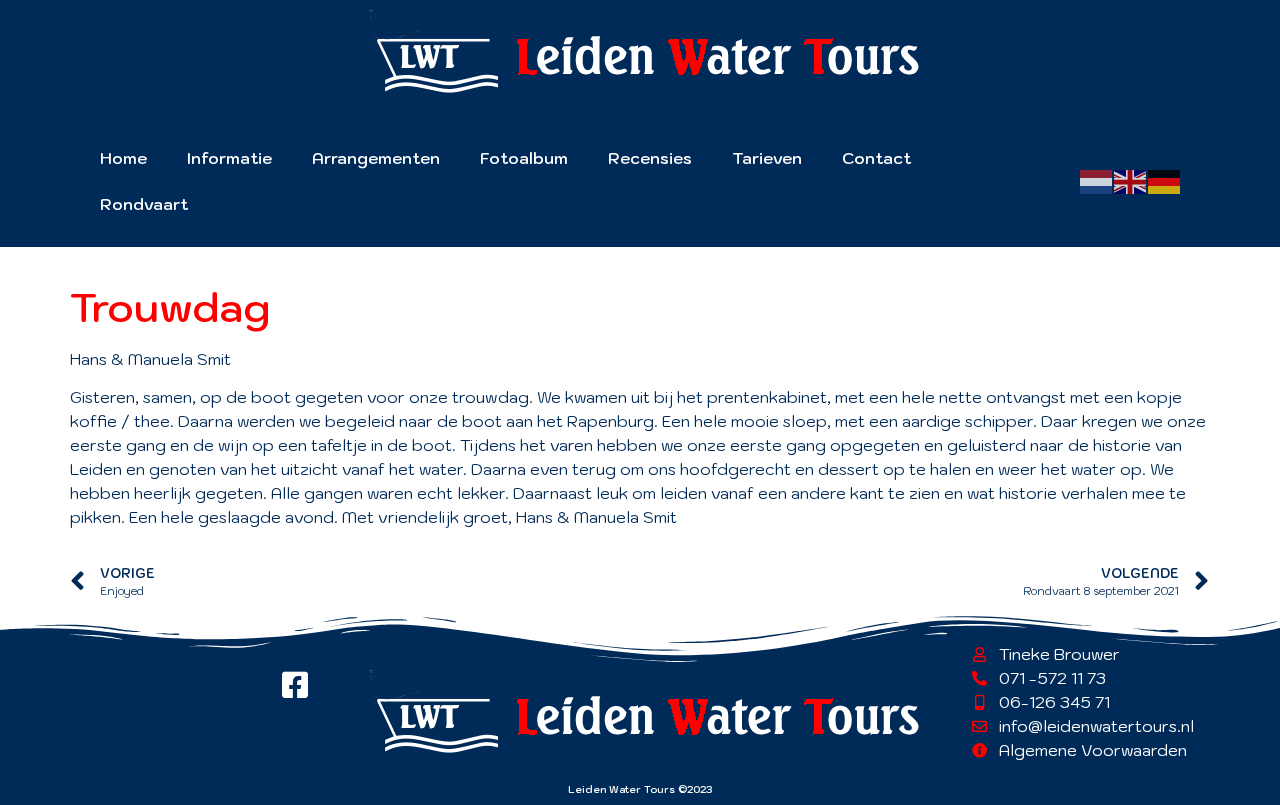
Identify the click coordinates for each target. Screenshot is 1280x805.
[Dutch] (1097, 180)
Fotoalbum (524, 158)
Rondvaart (144, 204)
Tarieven (767, 158)
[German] (1165, 180)
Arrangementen (376, 158)
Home (123, 158)
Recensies (650, 158)
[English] (1131, 180)
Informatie (229, 158)
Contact (876, 158)
